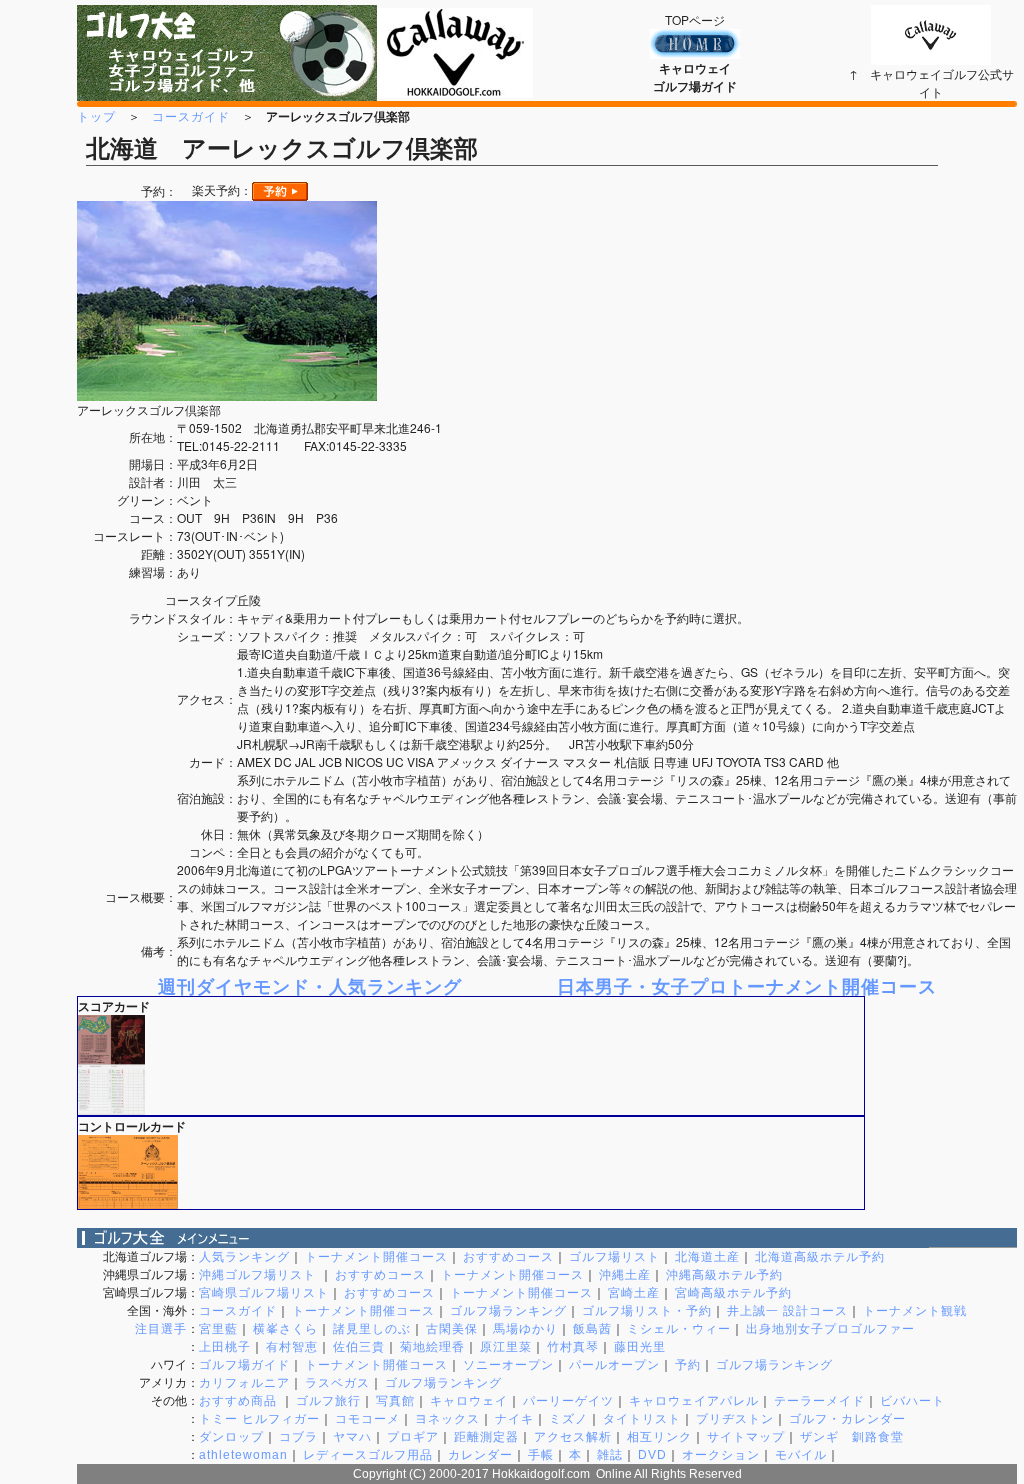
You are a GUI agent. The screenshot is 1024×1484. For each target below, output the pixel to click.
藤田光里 (640, 1347)
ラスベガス (337, 1383)
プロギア (413, 1437)
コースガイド (191, 115)
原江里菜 (506, 1347)
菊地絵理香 (432, 1347)
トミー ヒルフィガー (259, 1419)
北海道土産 (707, 1257)
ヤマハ (352, 1437)
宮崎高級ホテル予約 (733, 1293)
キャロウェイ (469, 1401)
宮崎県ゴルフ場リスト (264, 1293)
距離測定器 (486, 1437)
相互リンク (659, 1437)
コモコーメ (367, 1419)
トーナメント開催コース (376, 1257)
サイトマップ (746, 1437)
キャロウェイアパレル (694, 1401)
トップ (96, 115)
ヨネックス (447, 1419)
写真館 (395, 1401)
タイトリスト (642, 1419)
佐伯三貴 (359, 1347)
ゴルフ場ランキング (508, 1311)
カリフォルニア (244, 1383)
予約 (688, 1365)
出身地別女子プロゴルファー (830, 1329)
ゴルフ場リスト (614, 1257)
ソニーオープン (508, 1365)
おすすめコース (508, 1257)
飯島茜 (592, 1329)
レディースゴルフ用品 (368, 1455)
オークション (721, 1455)
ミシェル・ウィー (679, 1329)
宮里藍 (218, 1329)
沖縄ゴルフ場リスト (259, 1275)
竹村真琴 (573, 1347)
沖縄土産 (625, 1275)
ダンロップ (231, 1437)
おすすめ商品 (240, 1401)
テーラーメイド (819, 1401)
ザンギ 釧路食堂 (852, 1437)
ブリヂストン (735, 1419)
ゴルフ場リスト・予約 (647, 1311)
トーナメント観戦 (915, 1311)
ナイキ (514, 1419)
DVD (652, 1455)
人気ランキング (244, 1257)
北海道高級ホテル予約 (820, 1257)
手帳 (541, 1455)
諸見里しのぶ (372, 1329)
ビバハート (912, 1401)
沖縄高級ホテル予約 (724, 1275)
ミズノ (568, 1419)
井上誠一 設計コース (787, 1311)
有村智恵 (292, 1347)
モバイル (801, 1455)
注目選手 (161, 1329)
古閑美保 (452, 1329)
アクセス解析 (573, 1437)
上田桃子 (225, 1347)
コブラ (298, 1437)
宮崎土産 (634, 1293)
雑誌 (610, 1455)
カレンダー (480, 1455)
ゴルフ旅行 (328, 1401)
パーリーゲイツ (568, 1401)
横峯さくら (285, 1329)
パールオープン (614, 1365)
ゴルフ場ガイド (244, 1365)
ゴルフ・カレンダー (847, 1419)
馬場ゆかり (525, 1329)
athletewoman (243, 1455)
